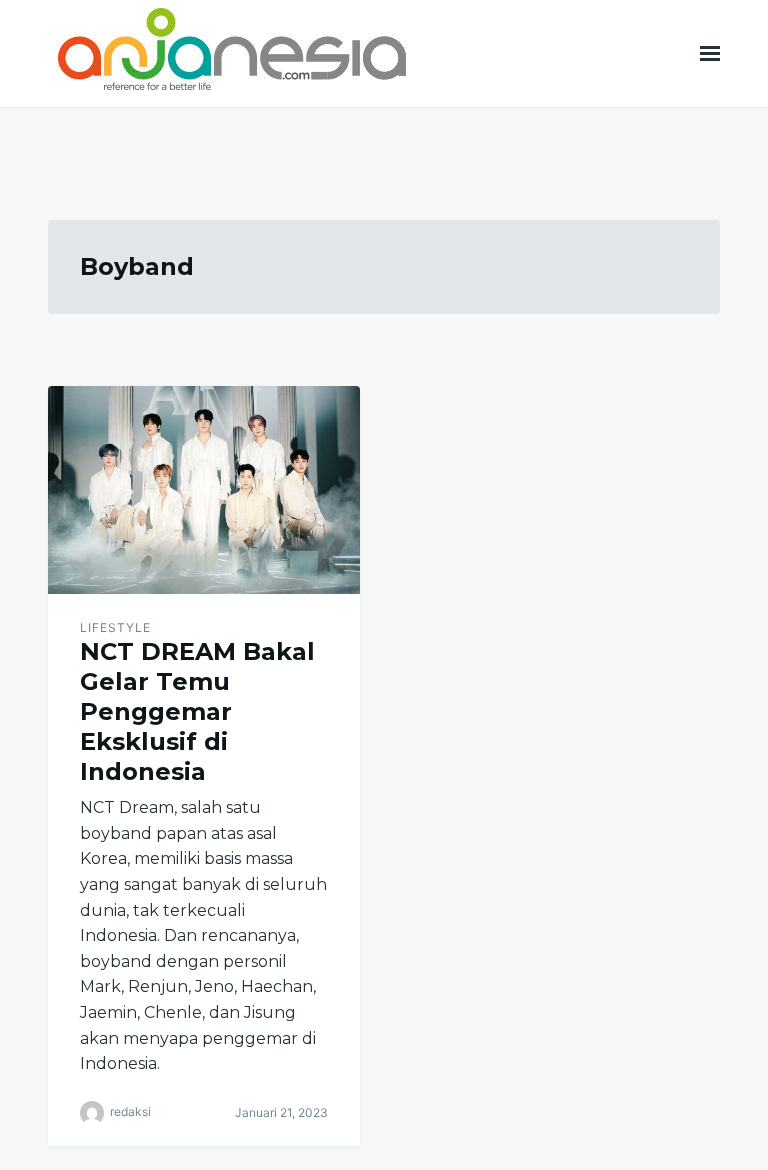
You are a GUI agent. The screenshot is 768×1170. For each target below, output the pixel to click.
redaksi (130, 1111)
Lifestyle (115, 627)
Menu (710, 53)
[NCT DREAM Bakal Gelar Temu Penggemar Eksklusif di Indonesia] (204, 490)
